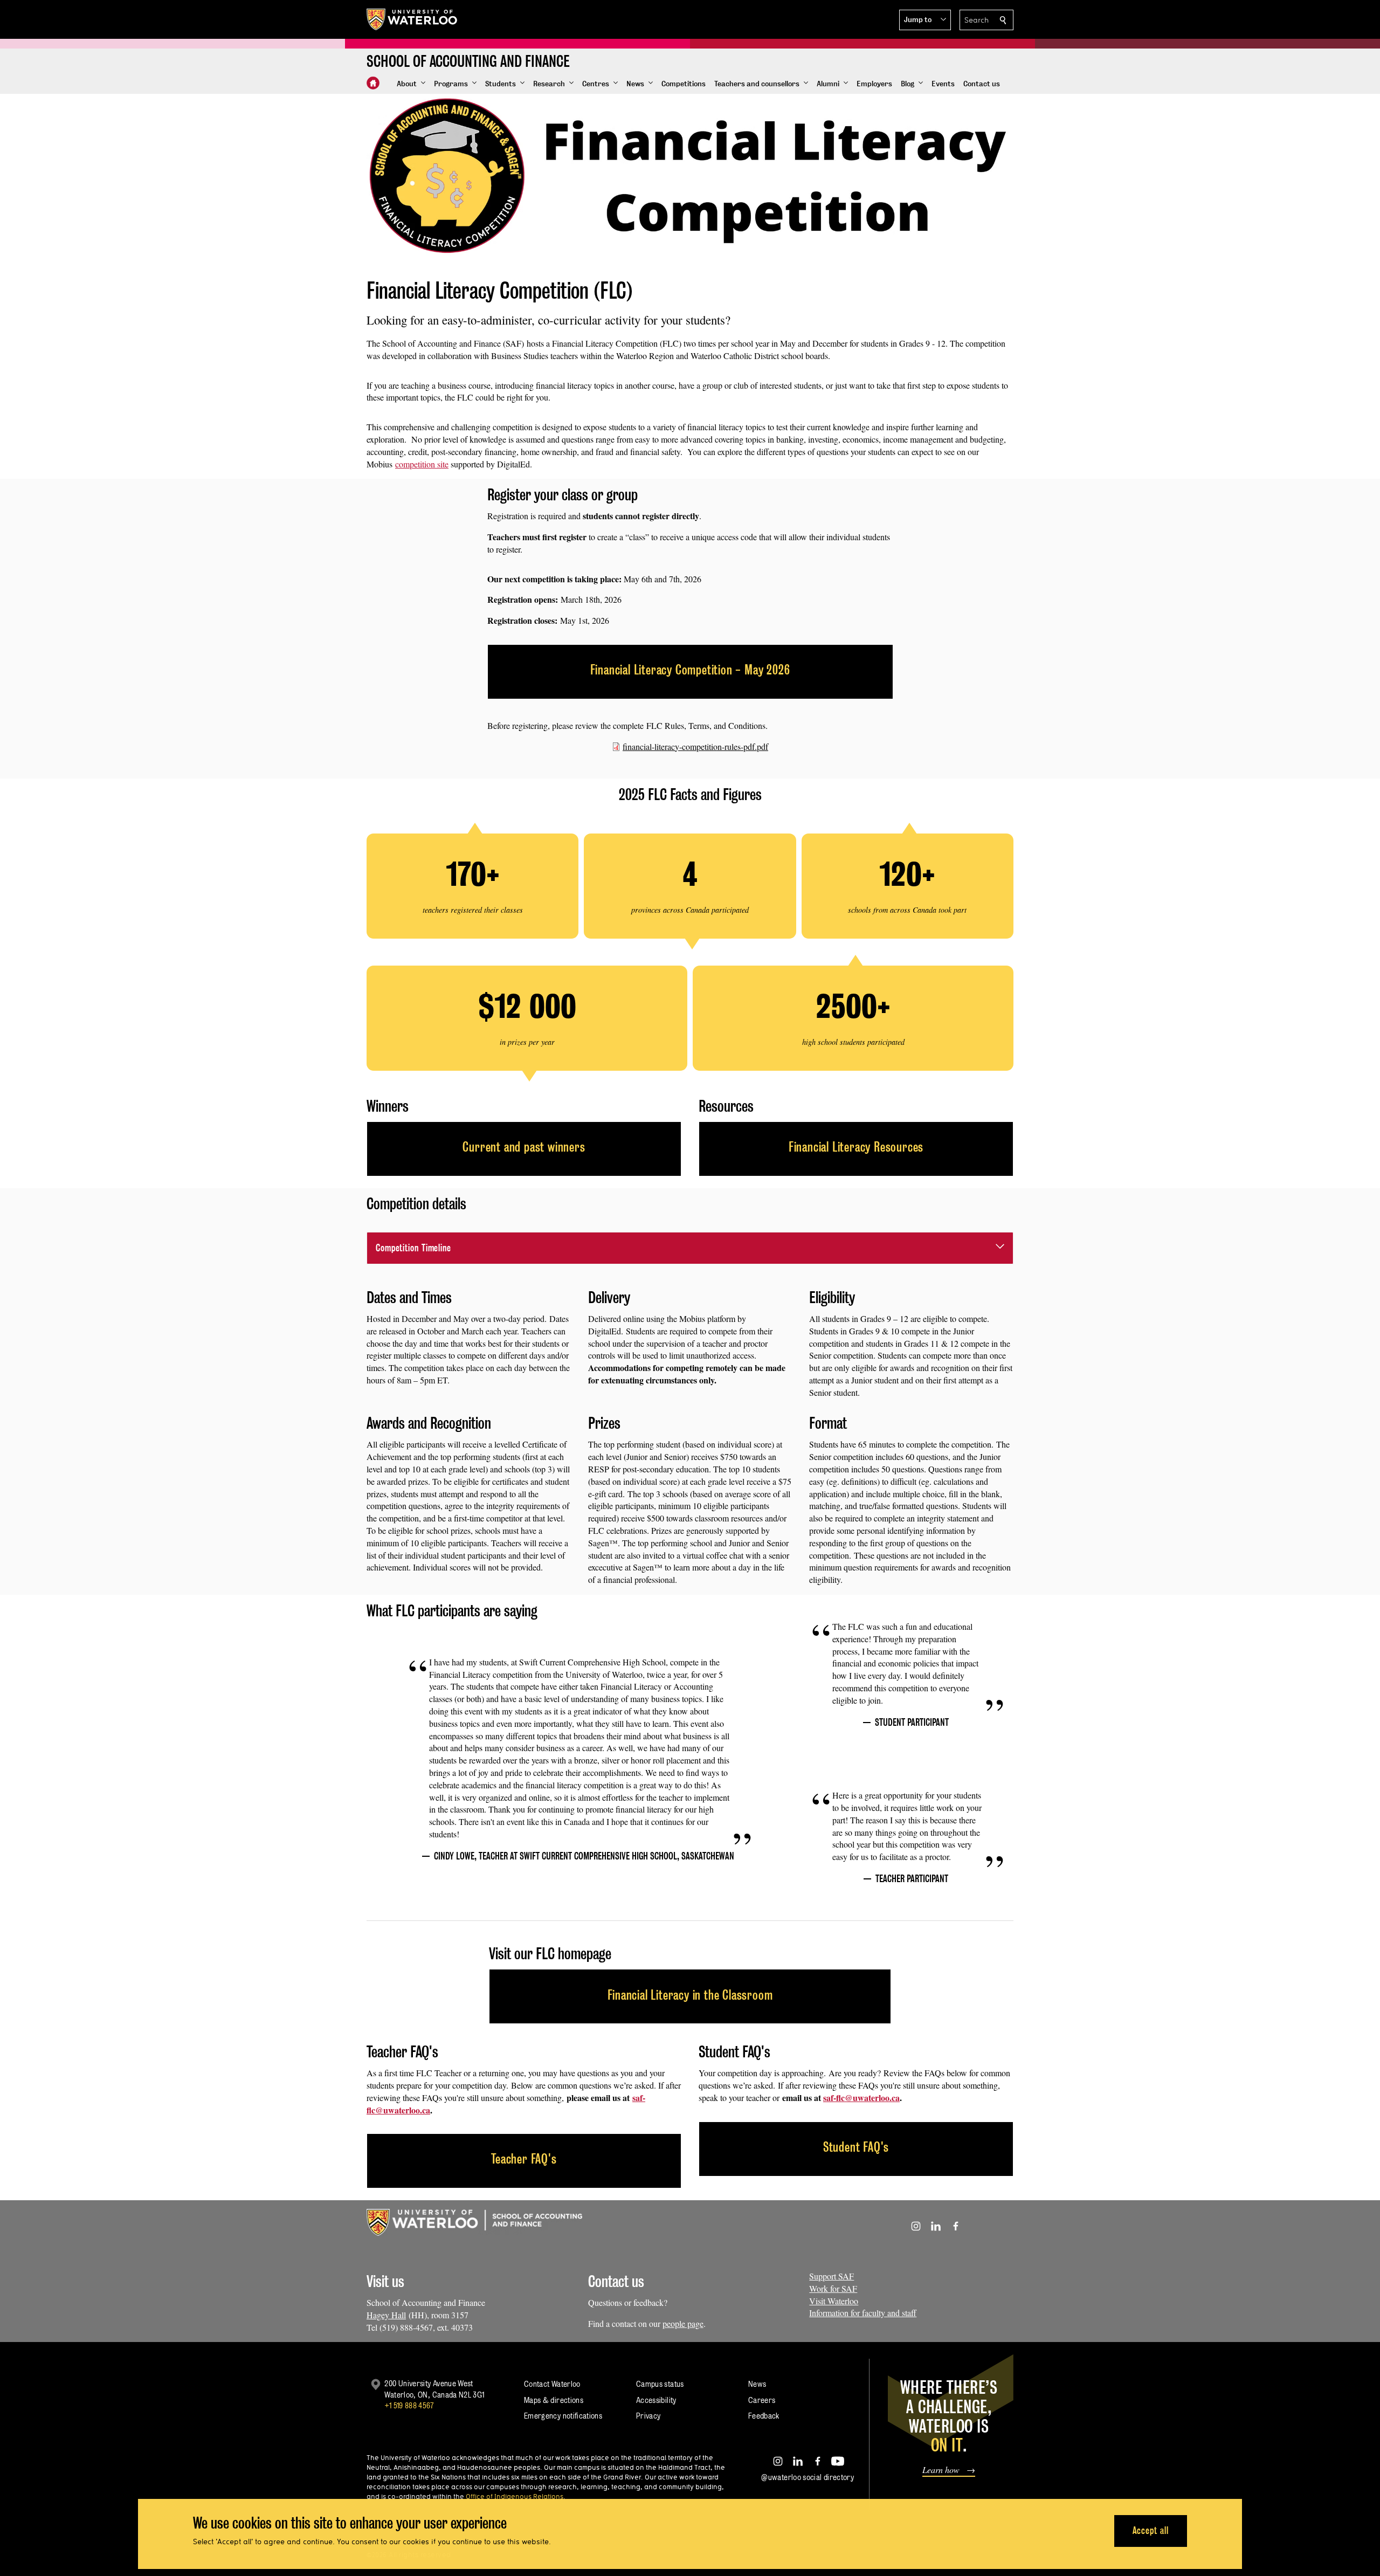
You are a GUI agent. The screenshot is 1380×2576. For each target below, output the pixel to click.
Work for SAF (833, 2288)
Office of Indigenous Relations (515, 2496)
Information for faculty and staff (863, 2313)
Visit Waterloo (834, 2301)
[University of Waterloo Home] (412, 19)
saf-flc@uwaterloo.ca (861, 2098)
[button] (925, 20)
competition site (422, 464)
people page (683, 2323)
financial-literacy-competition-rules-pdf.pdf (695, 746)
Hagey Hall (386, 2315)
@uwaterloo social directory (808, 2477)
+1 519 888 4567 (409, 2405)
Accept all (1151, 2530)
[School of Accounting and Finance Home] (373, 83)
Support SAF (832, 2276)
